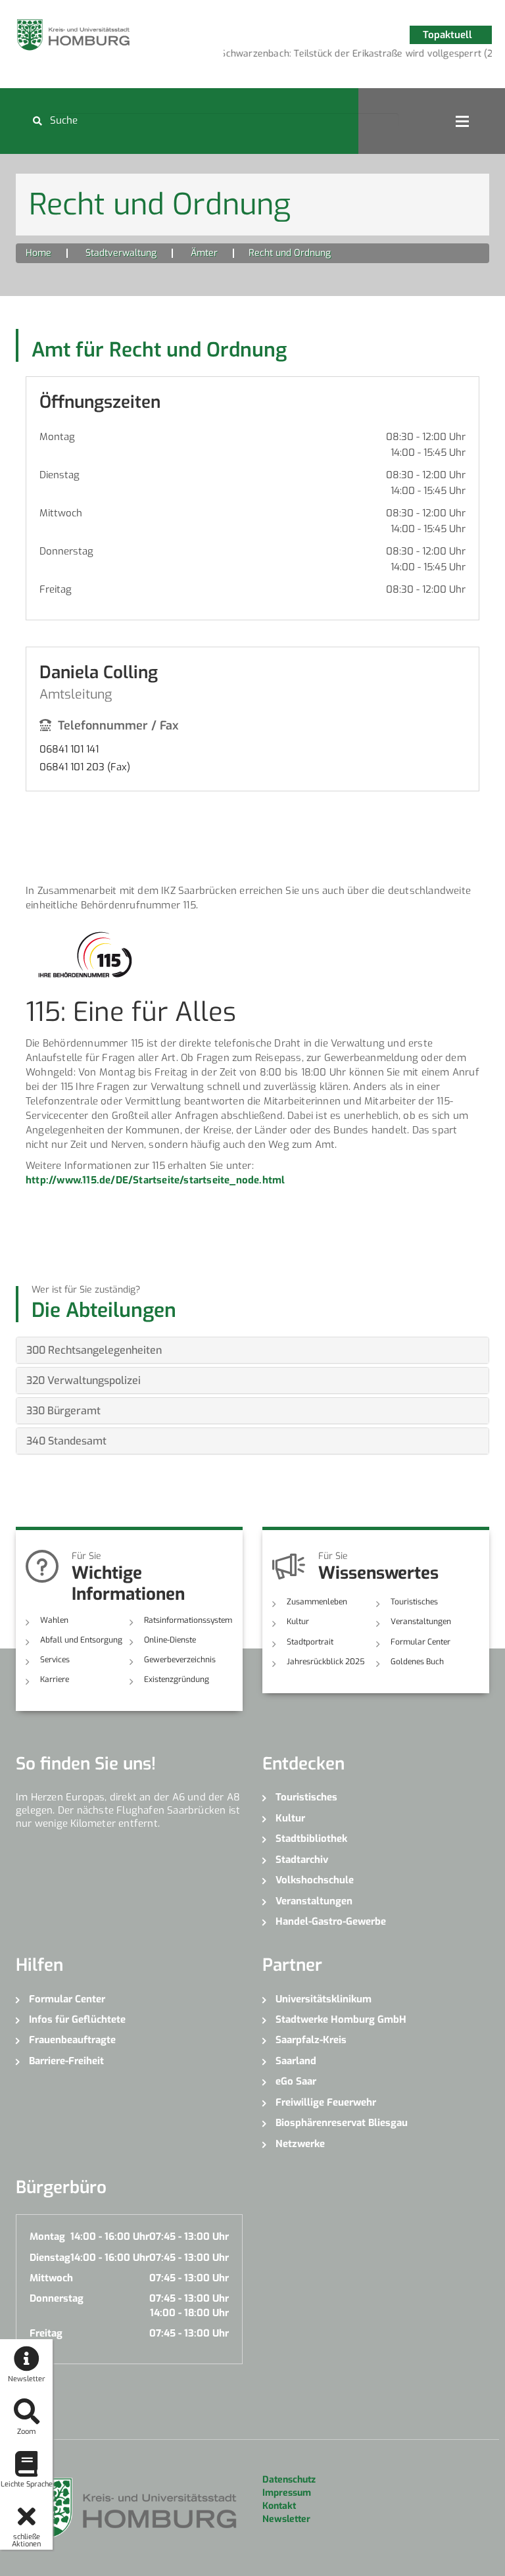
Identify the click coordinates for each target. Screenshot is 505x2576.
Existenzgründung (177, 1679)
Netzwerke (300, 2144)
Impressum (287, 2493)
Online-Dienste (170, 1640)
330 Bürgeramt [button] (63, 1411)
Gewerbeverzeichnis (180, 1660)
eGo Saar (296, 2081)
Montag (57, 437)
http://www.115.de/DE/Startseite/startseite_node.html (155, 1180)
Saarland (296, 2061)
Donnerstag (66, 551)
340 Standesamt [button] (66, 1441)
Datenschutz (289, 2480)
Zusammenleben (317, 1602)
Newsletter (286, 2519)
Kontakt (279, 2506)
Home (38, 253)
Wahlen (54, 1620)
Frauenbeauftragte (72, 2040)
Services (55, 1660)
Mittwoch (61, 513)
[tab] (252, 1350)
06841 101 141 (69, 749)
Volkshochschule (315, 1880)
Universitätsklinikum (324, 1999)
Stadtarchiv (302, 1860)
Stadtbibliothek (311, 1839)
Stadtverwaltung (121, 253)
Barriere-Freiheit (66, 2061)
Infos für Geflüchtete (77, 2019)
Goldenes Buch (417, 1662)
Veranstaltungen (421, 1622)
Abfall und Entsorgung (81, 1640)
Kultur (298, 1622)
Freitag (56, 589)
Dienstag (60, 475)
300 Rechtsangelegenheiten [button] (94, 1350)
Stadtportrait (310, 1642)
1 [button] (348, 56)
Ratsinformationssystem (188, 1620)
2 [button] (368, 56)
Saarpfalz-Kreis (311, 2040)
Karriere (55, 1679)
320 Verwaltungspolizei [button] (84, 1380)
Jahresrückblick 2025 (326, 1662)
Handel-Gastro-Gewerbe (331, 1921)
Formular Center (421, 1642)
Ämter (204, 253)
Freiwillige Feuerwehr (326, 2102)
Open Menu (462, 121)
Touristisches (414, 1602)
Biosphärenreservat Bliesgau (342, 2123)
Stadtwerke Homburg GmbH (341, 2019)
